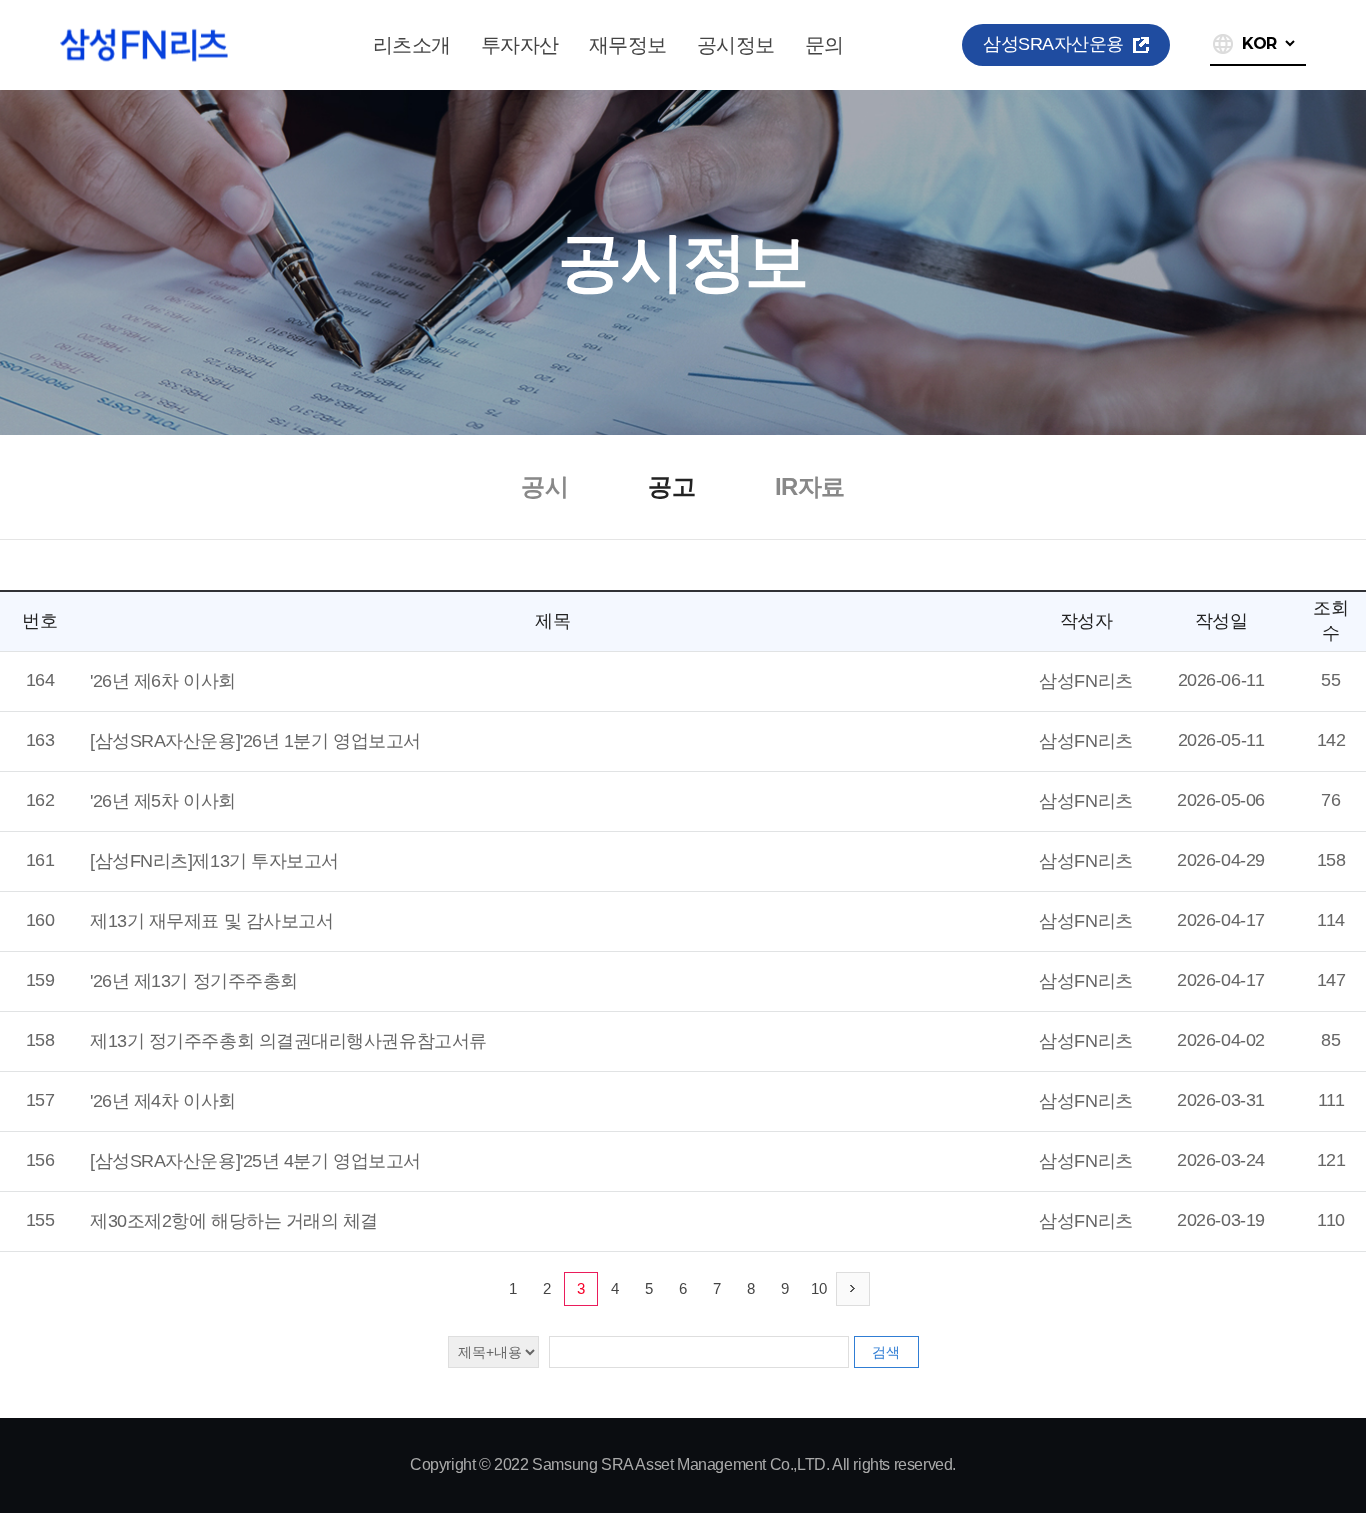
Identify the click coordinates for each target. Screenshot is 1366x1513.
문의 (824, 45)
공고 (671, 486)
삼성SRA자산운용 (1053, 44)
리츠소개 (412, 45)
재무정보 (628, 45)
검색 (886, 1352)
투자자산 (520, 45)
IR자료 (810, 486)
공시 (544, 486)
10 (819, 1288)
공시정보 (736, 45)
